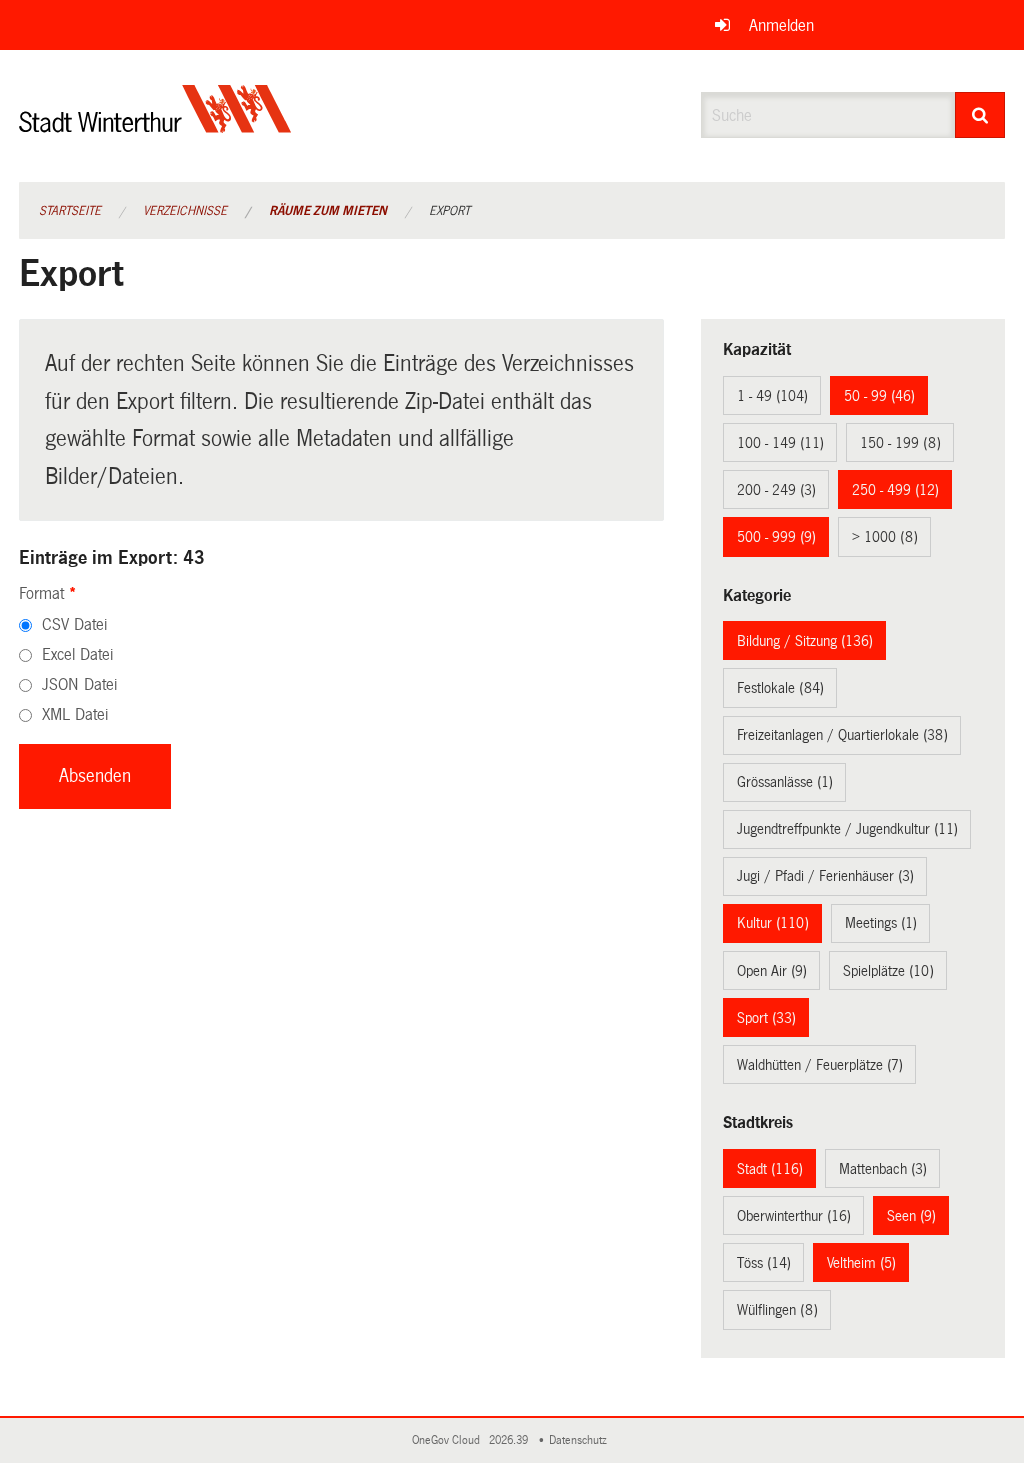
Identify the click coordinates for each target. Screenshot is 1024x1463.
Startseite (70, 211)
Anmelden (781, 25)
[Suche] (980, 115)
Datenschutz (581, 1440)
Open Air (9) (772, 971)
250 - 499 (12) (895, 490)
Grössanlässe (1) (785, 782)
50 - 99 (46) (879, 396)
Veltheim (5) (861, 1263)
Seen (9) (911, 1216)
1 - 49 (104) (772, 396)
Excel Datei (77, 654)
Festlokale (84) (780, 688)
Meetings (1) (881, 923)
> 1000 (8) (885, 537)
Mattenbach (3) (883, 1169)
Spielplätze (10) (888, 971)
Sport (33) (766, 1018)
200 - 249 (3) (776, 490)
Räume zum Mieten (328, 211)
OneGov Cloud (449, 1440)
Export (449, 211)
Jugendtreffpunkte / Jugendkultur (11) (847, 829)
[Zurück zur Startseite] (155, 125)
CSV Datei (74, 624)
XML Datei (75, 714)
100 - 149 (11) (780, 443)
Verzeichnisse (185, 211)
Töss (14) (764, 1263)
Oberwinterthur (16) (794, 1216)
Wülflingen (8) (777, 1310)
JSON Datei (79, 684)
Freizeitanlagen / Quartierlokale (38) (842, 735)
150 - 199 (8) (900, 443)
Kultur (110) (773, 923)
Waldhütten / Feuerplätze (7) (820, 1065)
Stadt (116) (770, 1169)
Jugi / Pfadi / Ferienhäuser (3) (825, 876)
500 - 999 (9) (776, 537)
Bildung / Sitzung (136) (805, 641)
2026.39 (510, 1440)
